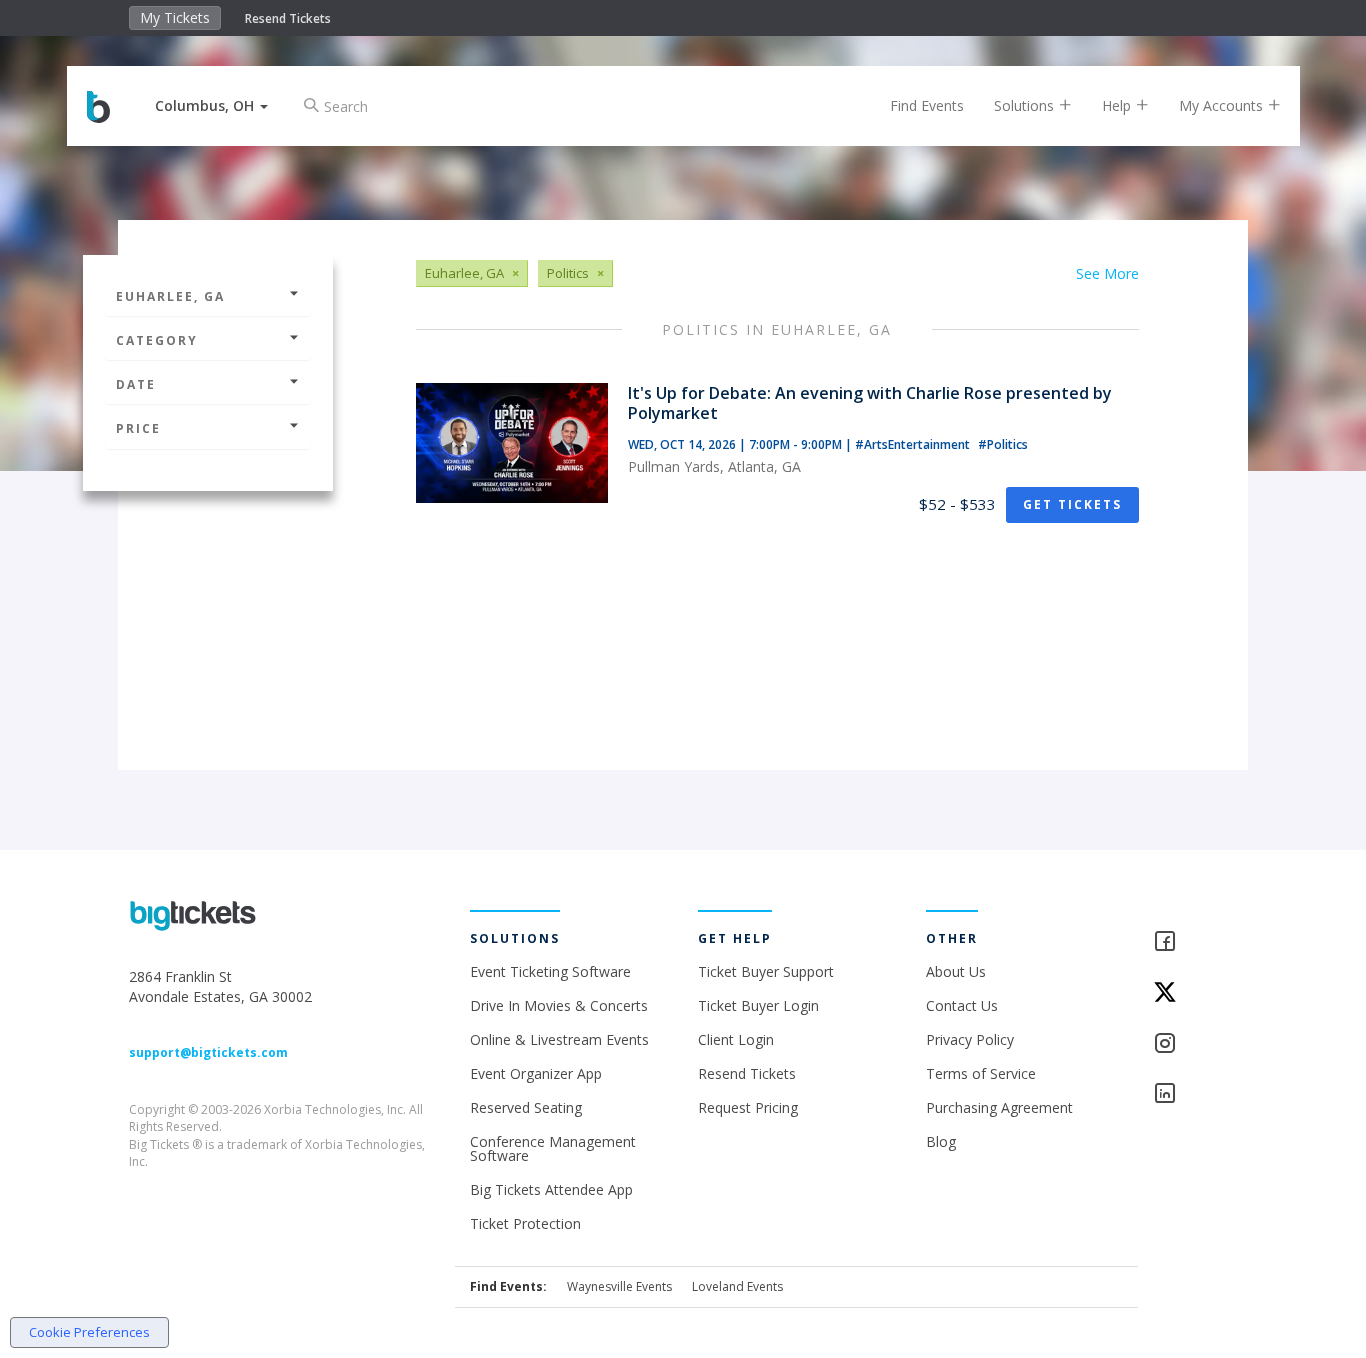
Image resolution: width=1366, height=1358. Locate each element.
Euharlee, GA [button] (170, 296)
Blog (941, 1141)
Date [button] (136, 384)
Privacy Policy (970, 1039)
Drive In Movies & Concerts (559, 1005)
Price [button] (138, 428)
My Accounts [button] (1223, 105)
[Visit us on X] (1195, 993)
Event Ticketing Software (550, 971)
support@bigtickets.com (208, 1052)
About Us (956, 971)
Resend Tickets (288, 18)
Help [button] (1118, 105)
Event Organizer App (536, 1073)
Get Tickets (1072, 504)
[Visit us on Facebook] (1195, 942)
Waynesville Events (619, 1286)
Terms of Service (981, 1073)
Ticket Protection (525, 1223)
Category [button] (157, 340)
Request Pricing (748, 1107)
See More (1107, 273)
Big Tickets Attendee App (551, 1189)
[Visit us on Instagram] (1195, 1044)
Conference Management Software (553, 1148)
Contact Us (962, 1005)
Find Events (927, 105)
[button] (211, 105)
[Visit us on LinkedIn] (1195, 1094)
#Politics (1003, 444)
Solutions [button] (1026, 105)
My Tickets (175, 17)
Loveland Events (737, 1286)
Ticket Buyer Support (766, 971)
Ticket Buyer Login (758, 1005)
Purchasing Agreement (999, 1107)
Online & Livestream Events (559, 1039)
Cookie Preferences (89, 1332)
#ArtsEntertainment (914, 444)
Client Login (736, 1039)
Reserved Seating (526, 1107)
